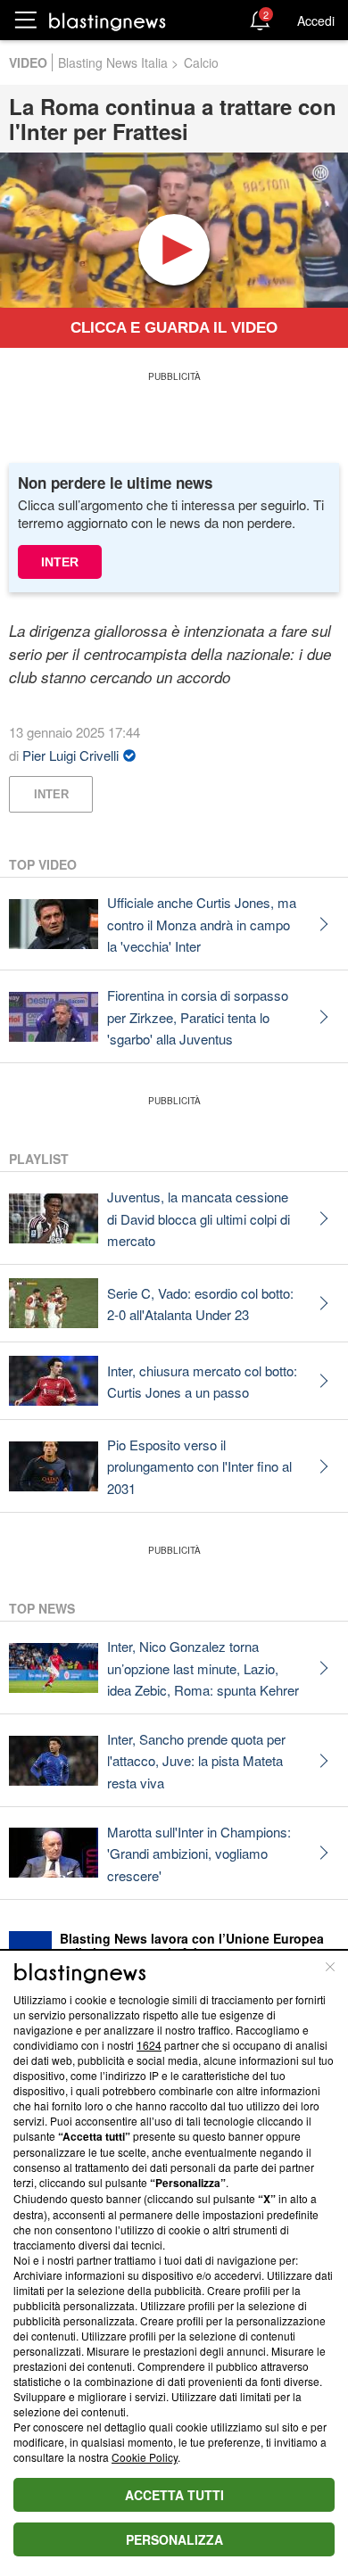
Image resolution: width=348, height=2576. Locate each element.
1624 (149, 2045)
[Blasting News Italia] (108, 21)
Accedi (316, 21)
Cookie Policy (145, 2457)
